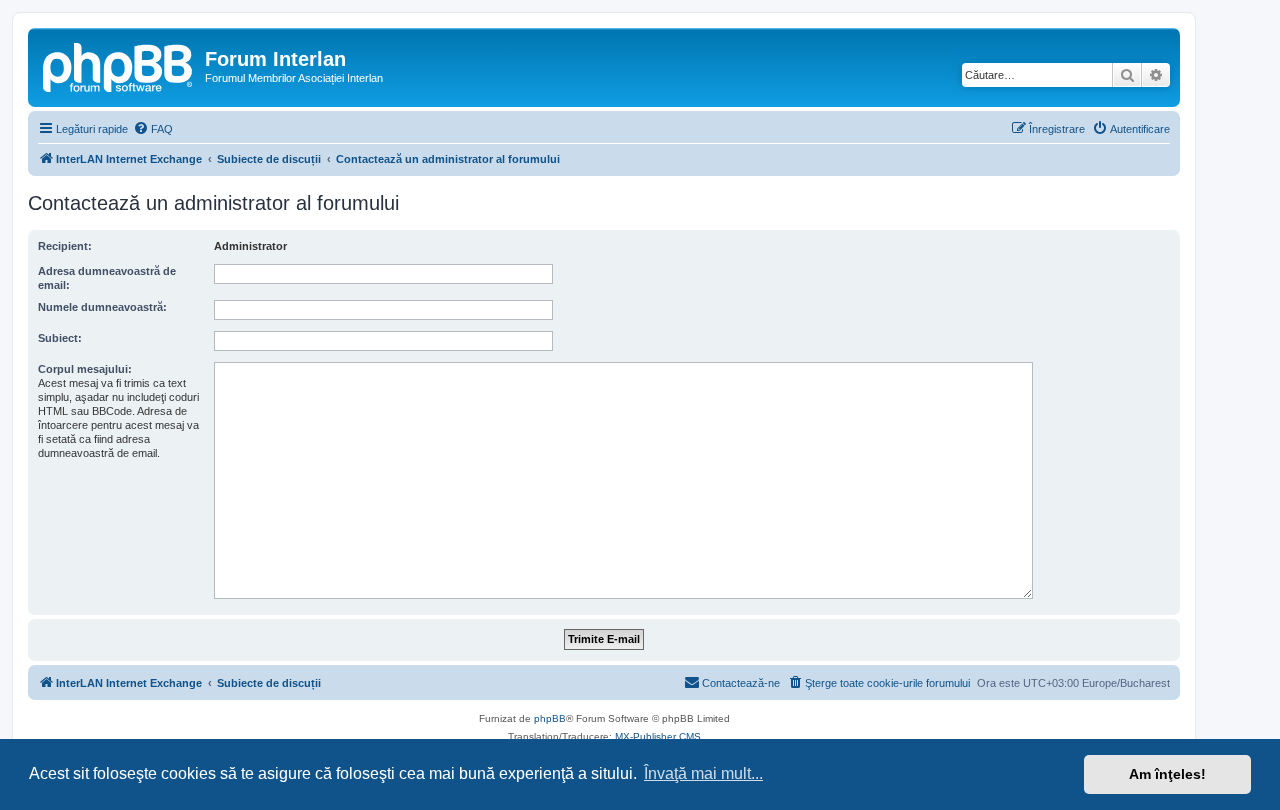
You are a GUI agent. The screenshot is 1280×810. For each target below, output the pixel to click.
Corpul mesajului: (85, 369)
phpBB (550, 718)
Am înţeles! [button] (1167, 774)
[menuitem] (153, 129)
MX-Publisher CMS (658, 736)
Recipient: (65, 246)
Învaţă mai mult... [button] (703, 773)
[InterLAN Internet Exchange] (119, 65)
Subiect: (60, 338)
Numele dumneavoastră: (102, 307)
